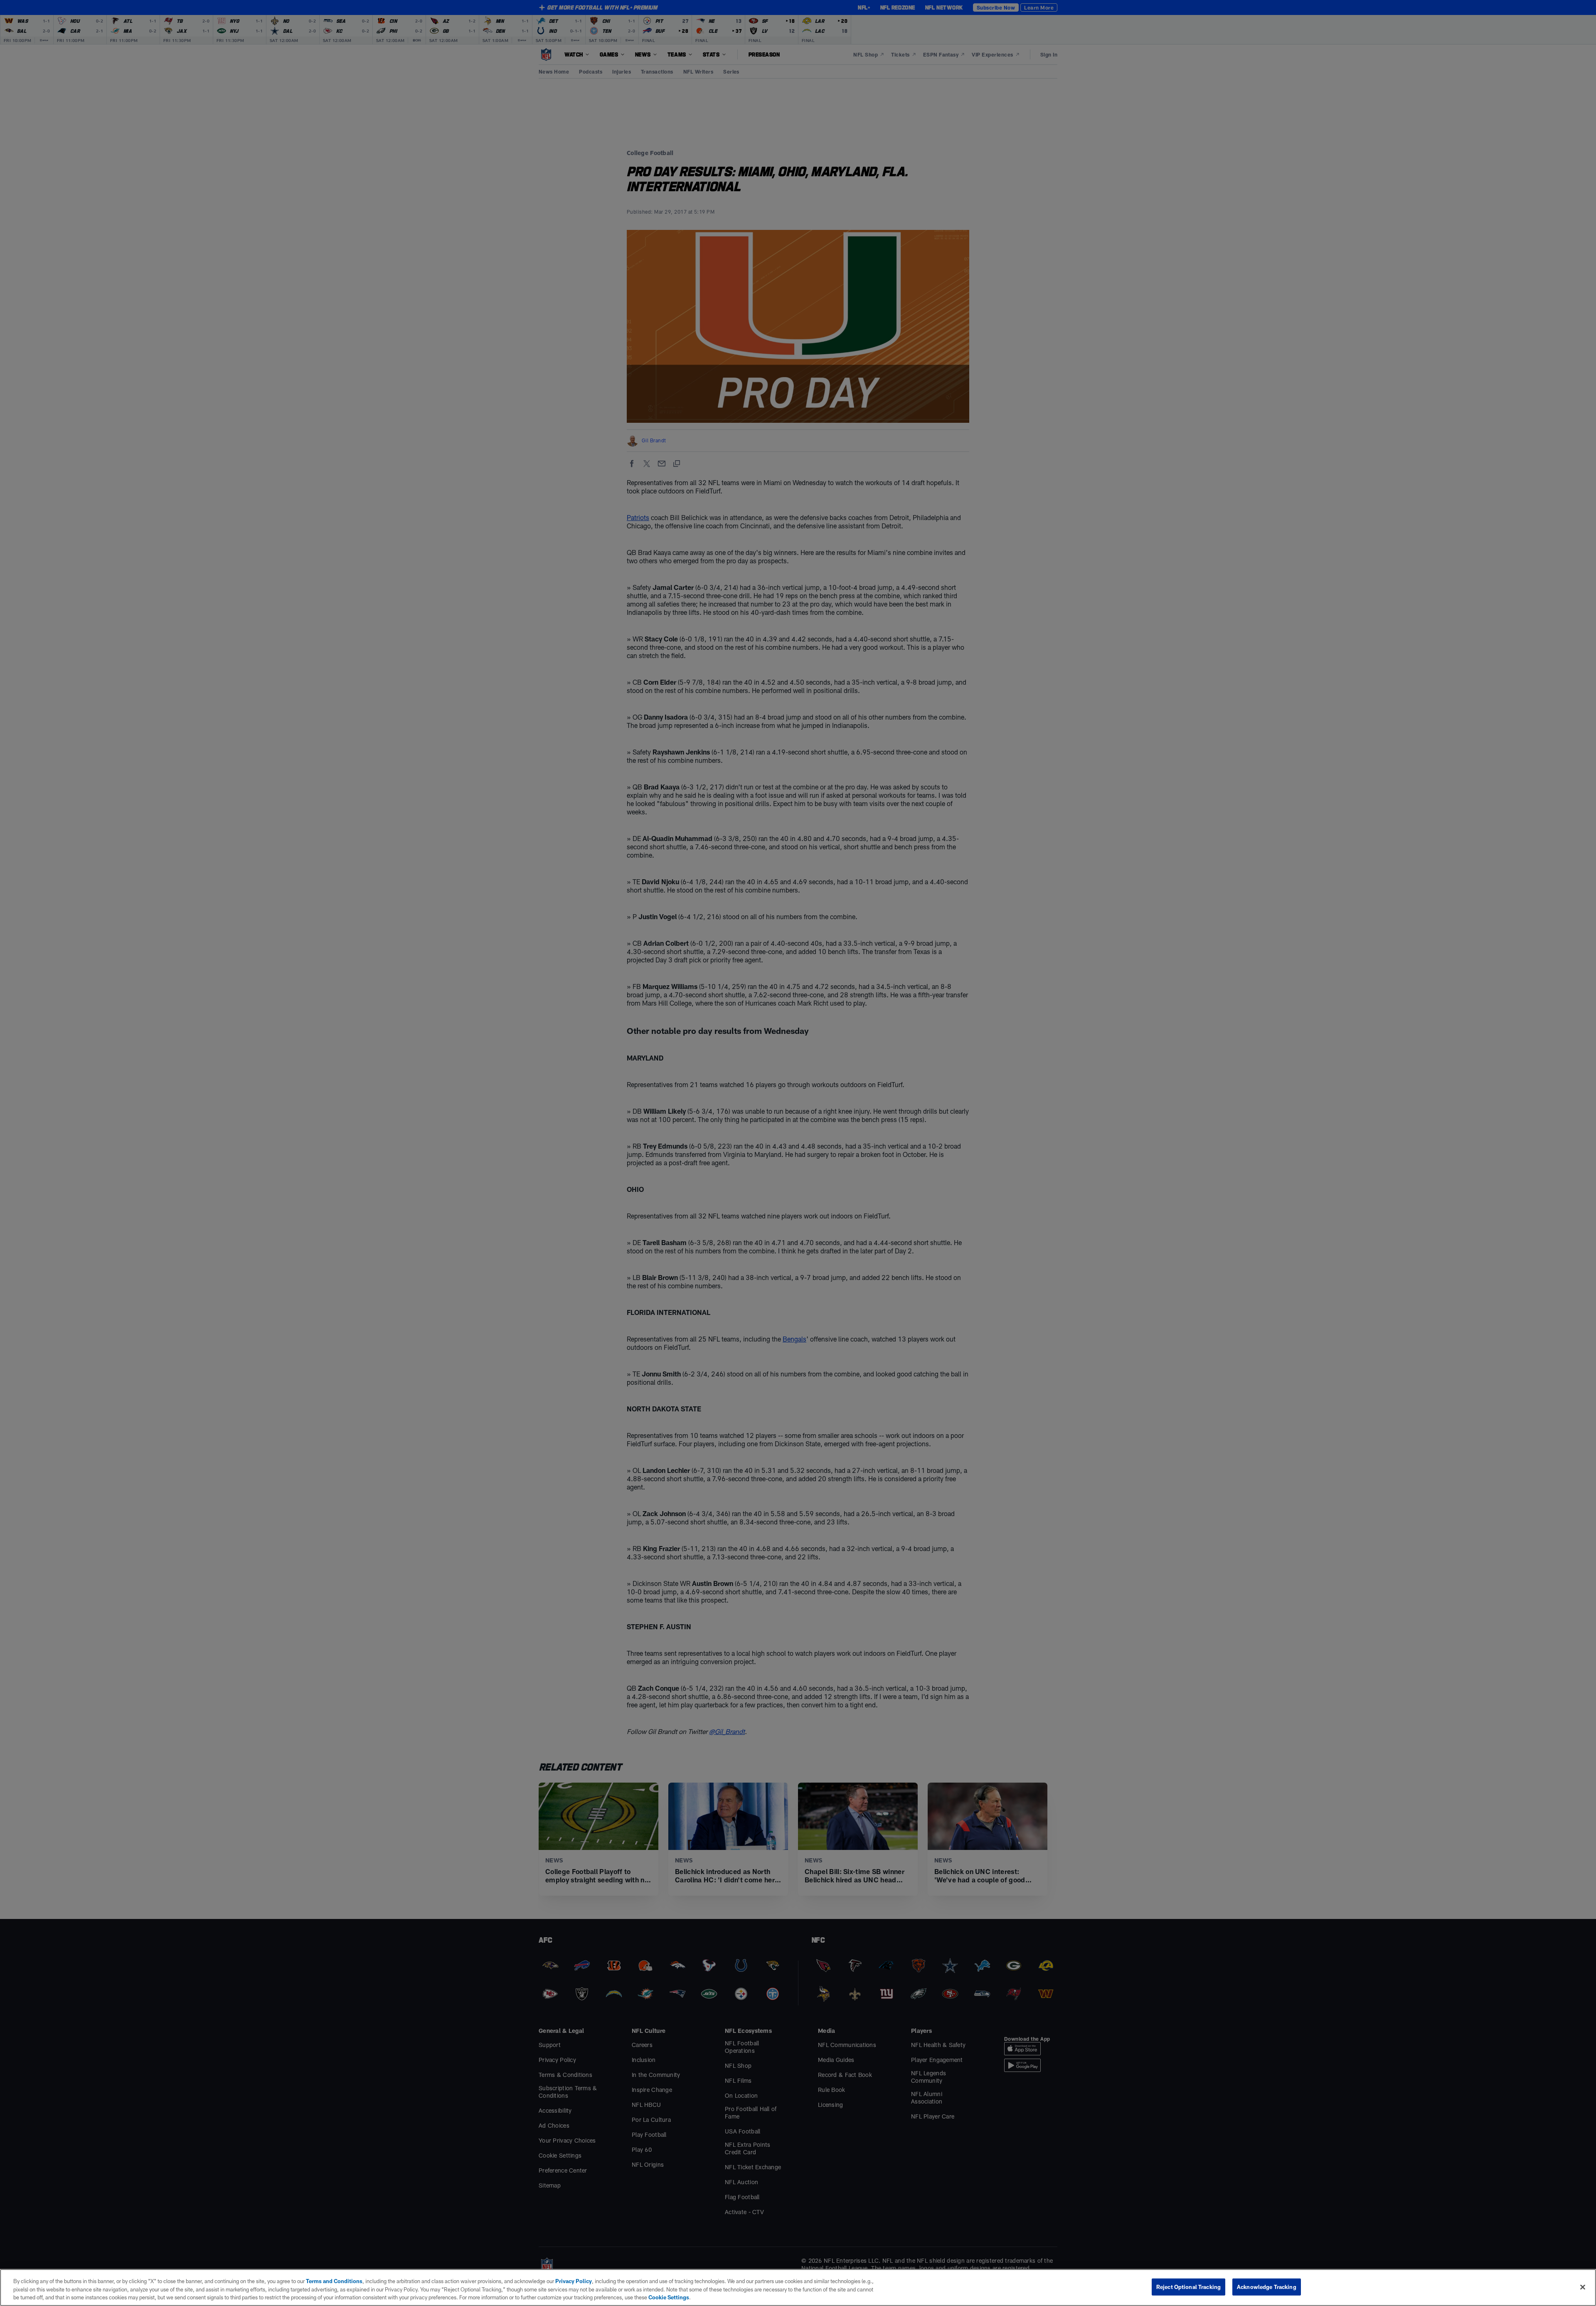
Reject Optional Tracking (1188, 2286)
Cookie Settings (669, 2297)
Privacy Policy (574, 2281)
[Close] (1583, 2287)
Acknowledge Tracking (1267, 2286)
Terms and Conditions (334, 2281)
